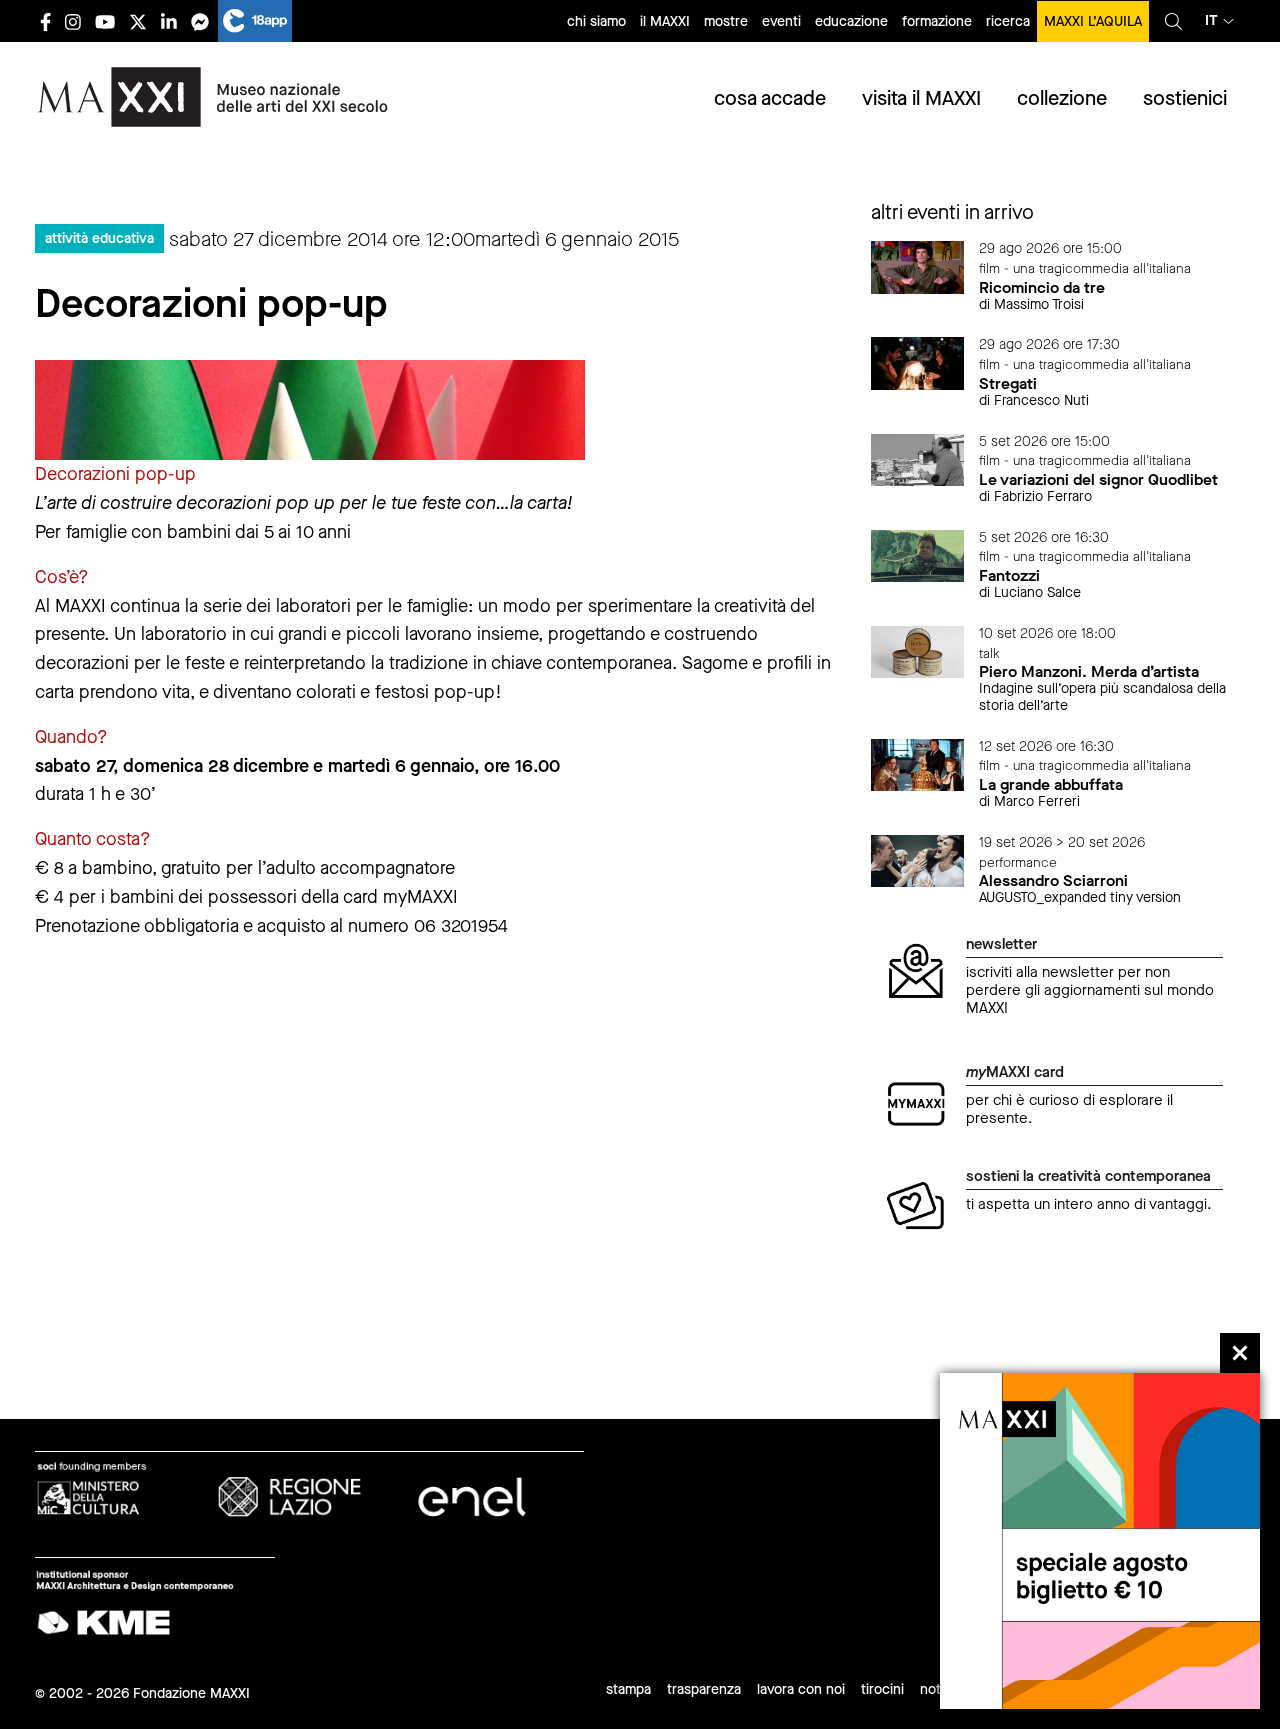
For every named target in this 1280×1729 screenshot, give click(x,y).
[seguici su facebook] (45, 21)
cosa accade (770, 98)
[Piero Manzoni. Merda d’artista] (918, 650)
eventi (781, 21)
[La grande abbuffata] (918, 763)
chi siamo (596, 21)
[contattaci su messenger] (200, 21)
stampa (628, 1689)
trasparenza (704, 1689)
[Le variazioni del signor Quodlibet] (918, 458)
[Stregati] (918, 362)
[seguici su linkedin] (169, 21)
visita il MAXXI (921, 98)
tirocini (882, 1689)
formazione (937, 21)
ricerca (1008, 21)
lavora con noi (801, 1689)
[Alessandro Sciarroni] (918, 859)
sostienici (1185, 98)
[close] (1240, 1353)
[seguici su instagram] (73, 21)
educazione (851, 21)
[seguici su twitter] (138, 21)
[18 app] (255, 21)
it (1211, 20)
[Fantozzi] (918, 554)
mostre (726, 21)
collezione (1062, 98)
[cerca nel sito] (1173, 21)
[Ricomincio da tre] (918, 266)
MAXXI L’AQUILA (1093, 21)
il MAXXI (665, 21)
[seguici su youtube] (105, 21)
